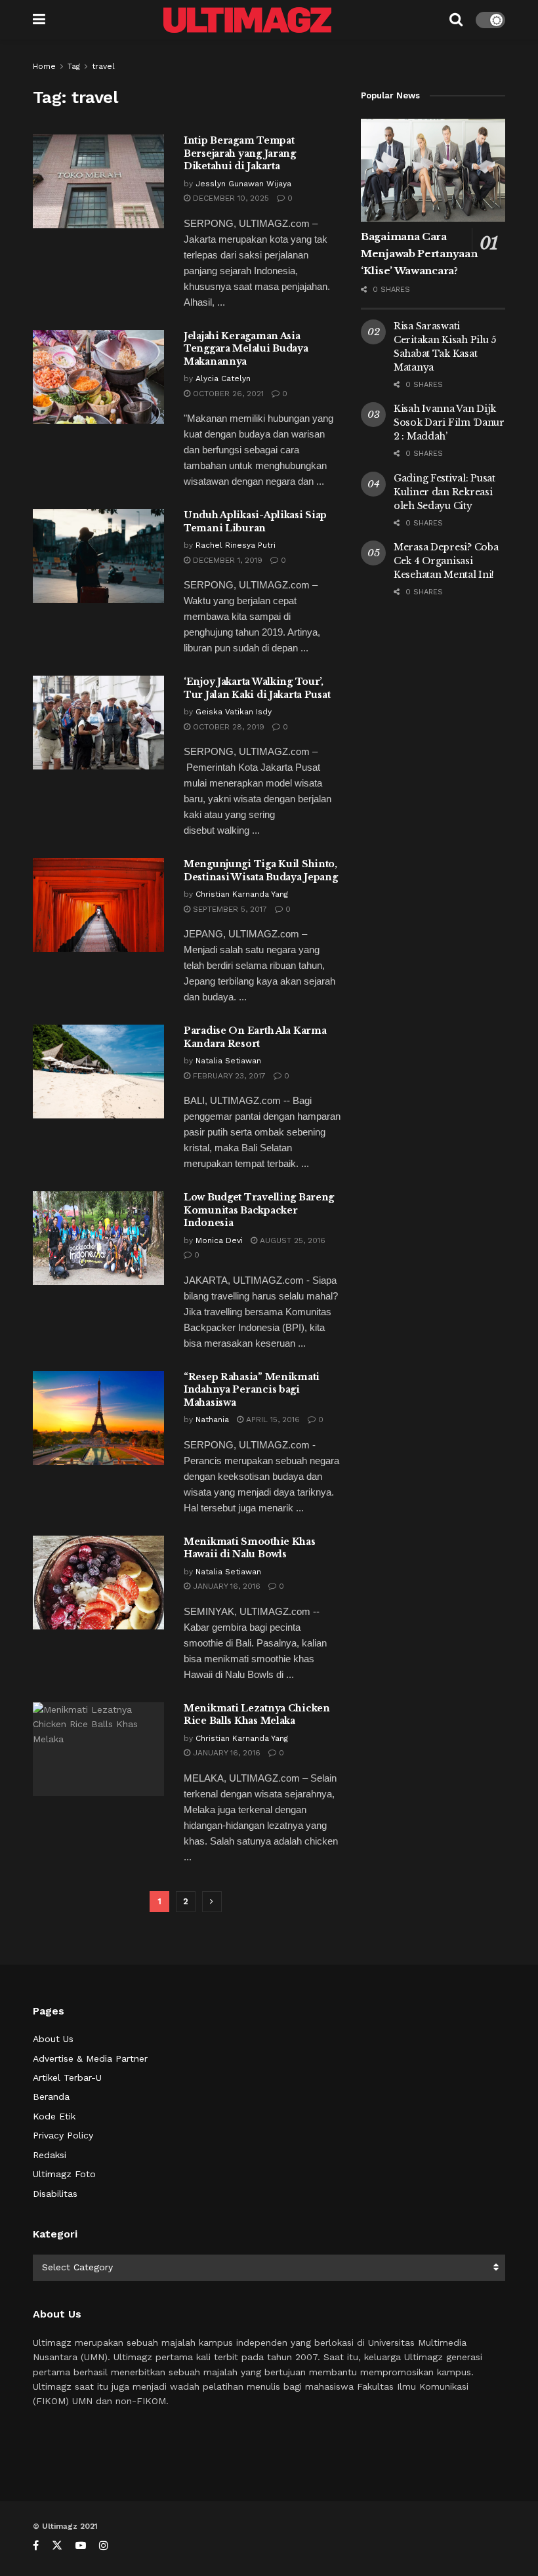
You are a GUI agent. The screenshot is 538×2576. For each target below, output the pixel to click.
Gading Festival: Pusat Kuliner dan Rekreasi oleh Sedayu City (445, 492)
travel (103, 66)
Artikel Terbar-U (67, 2077)
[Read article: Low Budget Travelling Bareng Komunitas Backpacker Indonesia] (98, 1238)
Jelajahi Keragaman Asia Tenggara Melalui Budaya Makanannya (246, 349)
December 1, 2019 (226, 560)
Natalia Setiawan (228, 1061)
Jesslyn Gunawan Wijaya (243, 184)
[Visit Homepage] (247, 20)
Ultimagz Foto (64, 2174)
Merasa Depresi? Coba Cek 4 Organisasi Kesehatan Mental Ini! (446, 561)
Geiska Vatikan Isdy (234, 712)
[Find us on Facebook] (36, 2545)
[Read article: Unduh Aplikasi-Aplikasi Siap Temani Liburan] (98, 556)
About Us (53, 2039)
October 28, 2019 (227, 727)
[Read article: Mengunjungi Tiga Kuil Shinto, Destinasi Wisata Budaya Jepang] (98, 905)
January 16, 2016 (225, 1586)
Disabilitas (55, 2194)
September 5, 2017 (229, 909)
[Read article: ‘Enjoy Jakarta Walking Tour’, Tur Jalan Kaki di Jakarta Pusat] (98, 723)
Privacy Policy (63, 2135)
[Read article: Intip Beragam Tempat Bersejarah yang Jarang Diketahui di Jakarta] (98, 181)
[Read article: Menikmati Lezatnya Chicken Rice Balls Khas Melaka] (98, 1749)
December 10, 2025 (230, 198)
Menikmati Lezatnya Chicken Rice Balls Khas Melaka (257, 1715)
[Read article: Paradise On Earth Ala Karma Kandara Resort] (98, 1072)
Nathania (212, 1420)
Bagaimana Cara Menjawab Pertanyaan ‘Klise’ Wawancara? (419, 254)
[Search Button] (456, 20)
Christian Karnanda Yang (242, 894)
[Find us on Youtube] (81, 2545)
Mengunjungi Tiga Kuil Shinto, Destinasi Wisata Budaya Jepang (261, 870)
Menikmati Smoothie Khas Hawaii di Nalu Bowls (250, 1548)
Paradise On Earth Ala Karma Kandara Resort (255, 1037)
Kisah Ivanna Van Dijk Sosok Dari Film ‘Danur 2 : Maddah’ (449, 422)
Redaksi (50, 2155)
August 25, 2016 (291, 1240)
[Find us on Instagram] (104, 2545)
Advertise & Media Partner (90, 2058)
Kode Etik (54, 2116)
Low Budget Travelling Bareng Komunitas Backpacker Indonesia (259, 1210)
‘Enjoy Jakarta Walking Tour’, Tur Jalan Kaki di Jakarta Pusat (257, 688)
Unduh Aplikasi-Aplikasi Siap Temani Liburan (255, 521)
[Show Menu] (39, 20)
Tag (74, 66)
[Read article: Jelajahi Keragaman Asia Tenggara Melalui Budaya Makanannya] (98, 377)
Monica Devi (219, 1240)
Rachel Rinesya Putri (236, 545)
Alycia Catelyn (223, 378)
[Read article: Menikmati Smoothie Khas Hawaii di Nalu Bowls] (98, 1583)
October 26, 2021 (227, 394)
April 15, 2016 (272, 1420)
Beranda (51, 2096)
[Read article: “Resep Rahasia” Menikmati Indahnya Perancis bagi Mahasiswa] (98, 1418)
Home (44, 66)
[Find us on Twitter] (57, 2545)
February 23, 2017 (228, 1076)
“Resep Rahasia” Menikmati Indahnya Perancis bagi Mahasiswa (252, 1390)
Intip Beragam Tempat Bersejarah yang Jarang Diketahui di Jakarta (240, 153)
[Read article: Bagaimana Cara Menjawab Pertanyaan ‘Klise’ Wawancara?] (433, 170)
